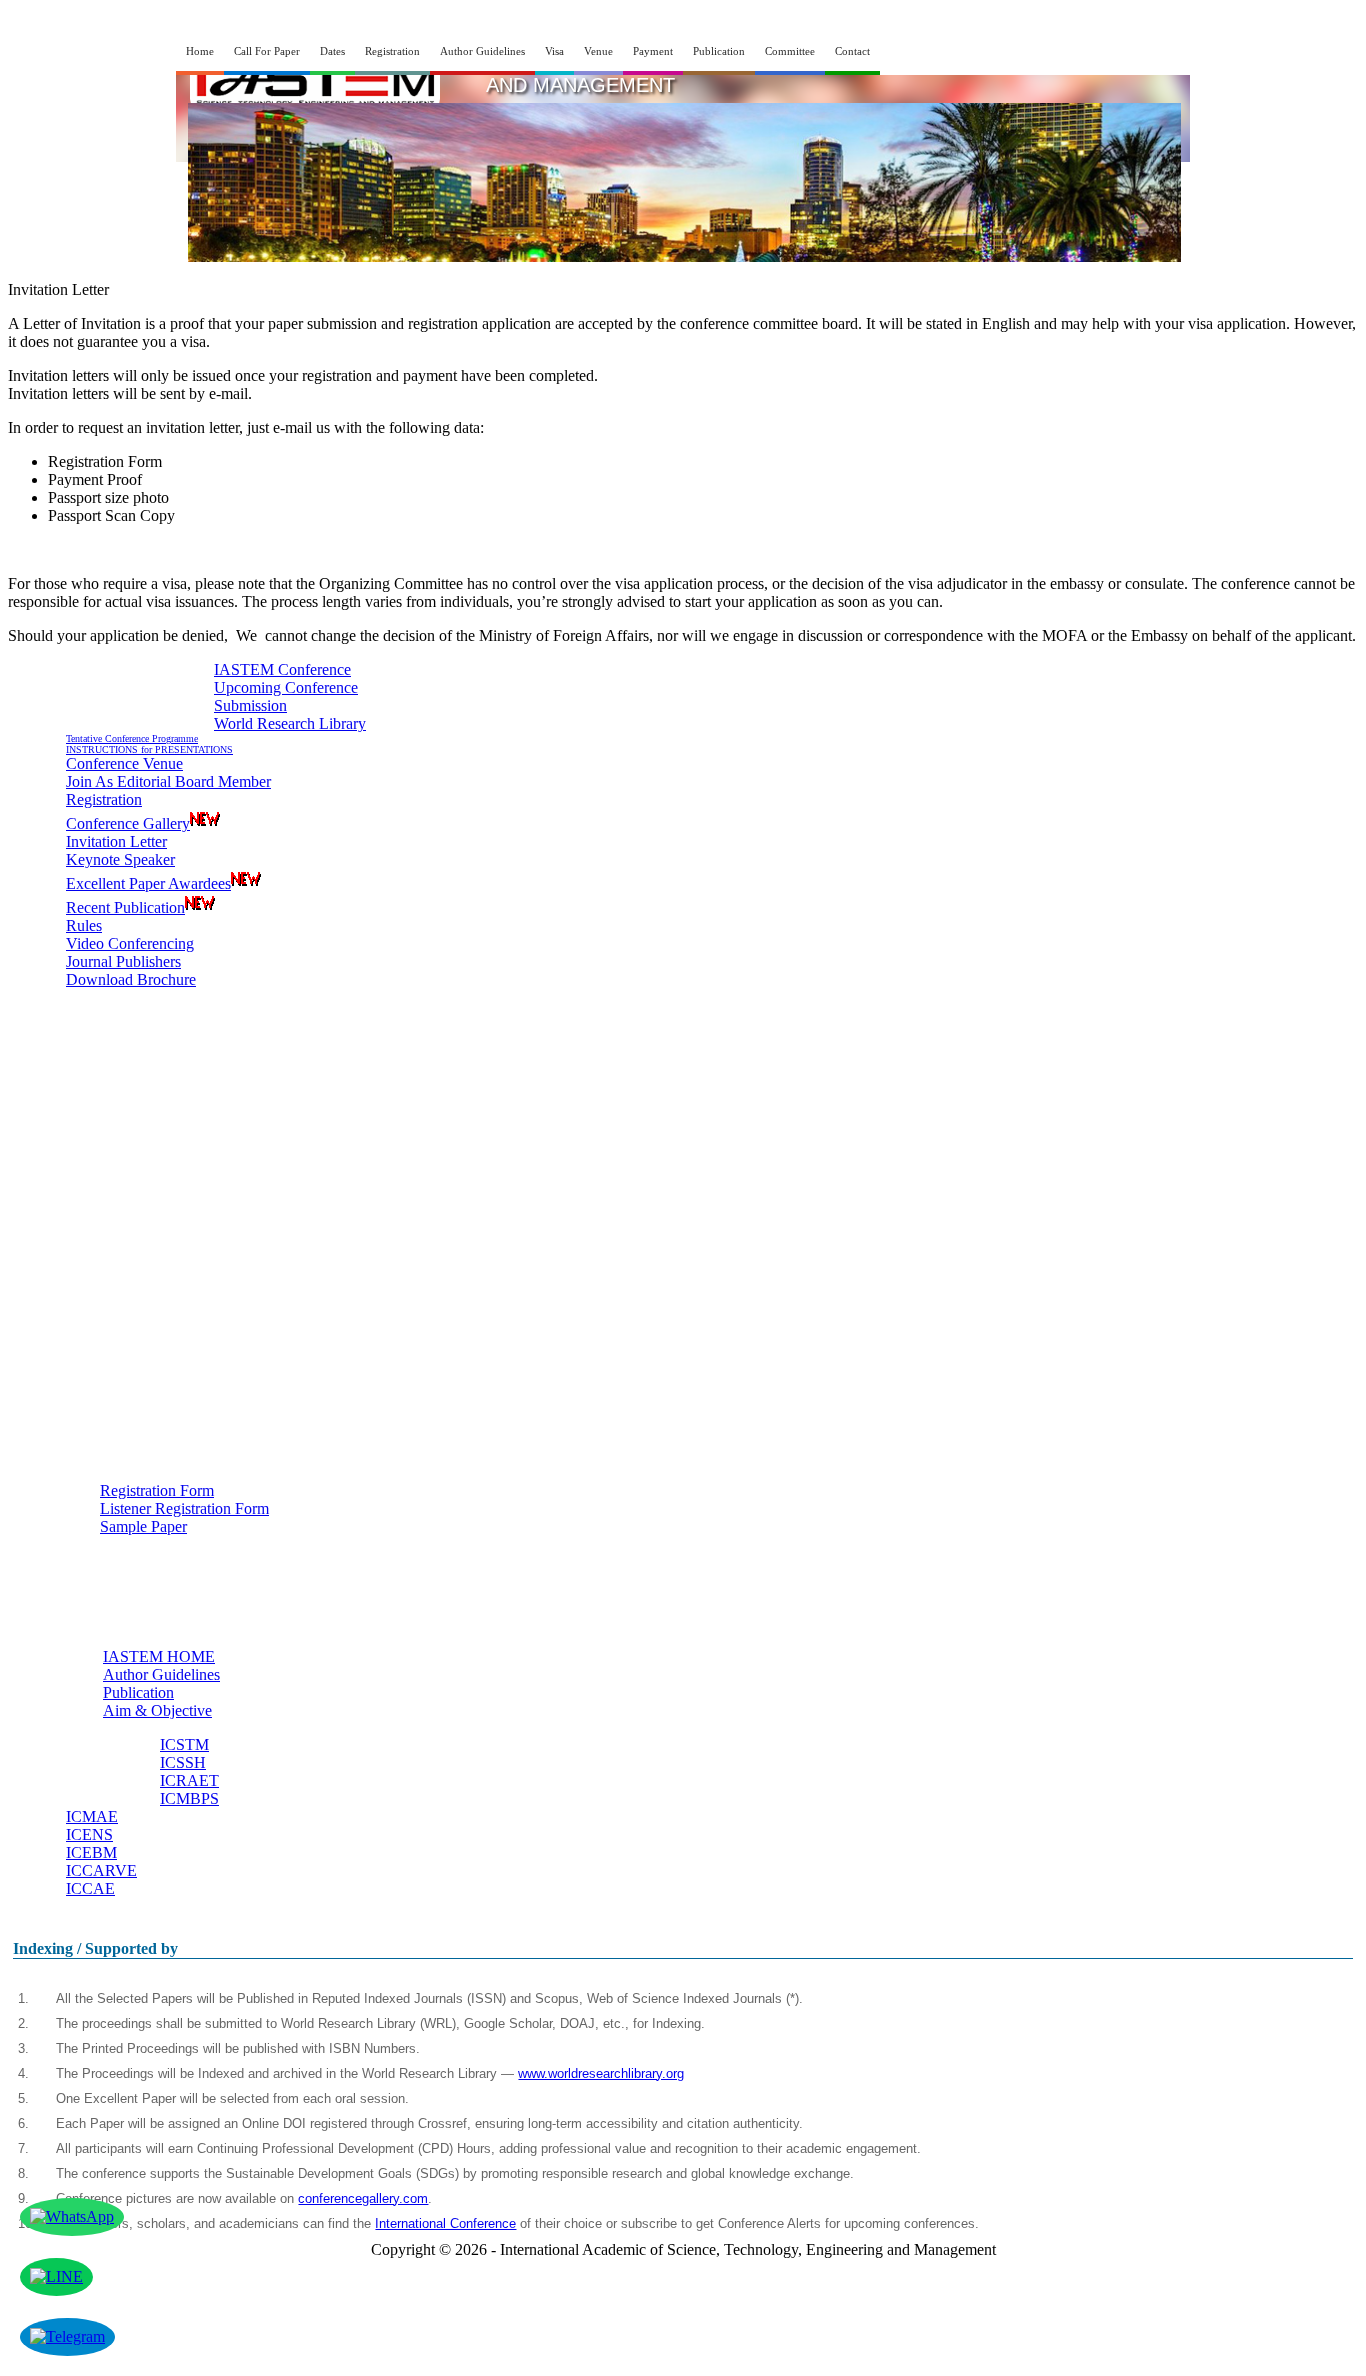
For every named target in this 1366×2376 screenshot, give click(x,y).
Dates (332, 51)
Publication (719, 51)
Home (200, 51)
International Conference (445, 2223)
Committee (790, 51)
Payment (653, 51)
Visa (554, 51)
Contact (852, 51)
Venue (598, 51)
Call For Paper (267, 51)
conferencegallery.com (363, 2198)
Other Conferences (84, 1765)
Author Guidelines (482, 51)
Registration (392, 51)
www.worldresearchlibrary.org (601, 2073)
